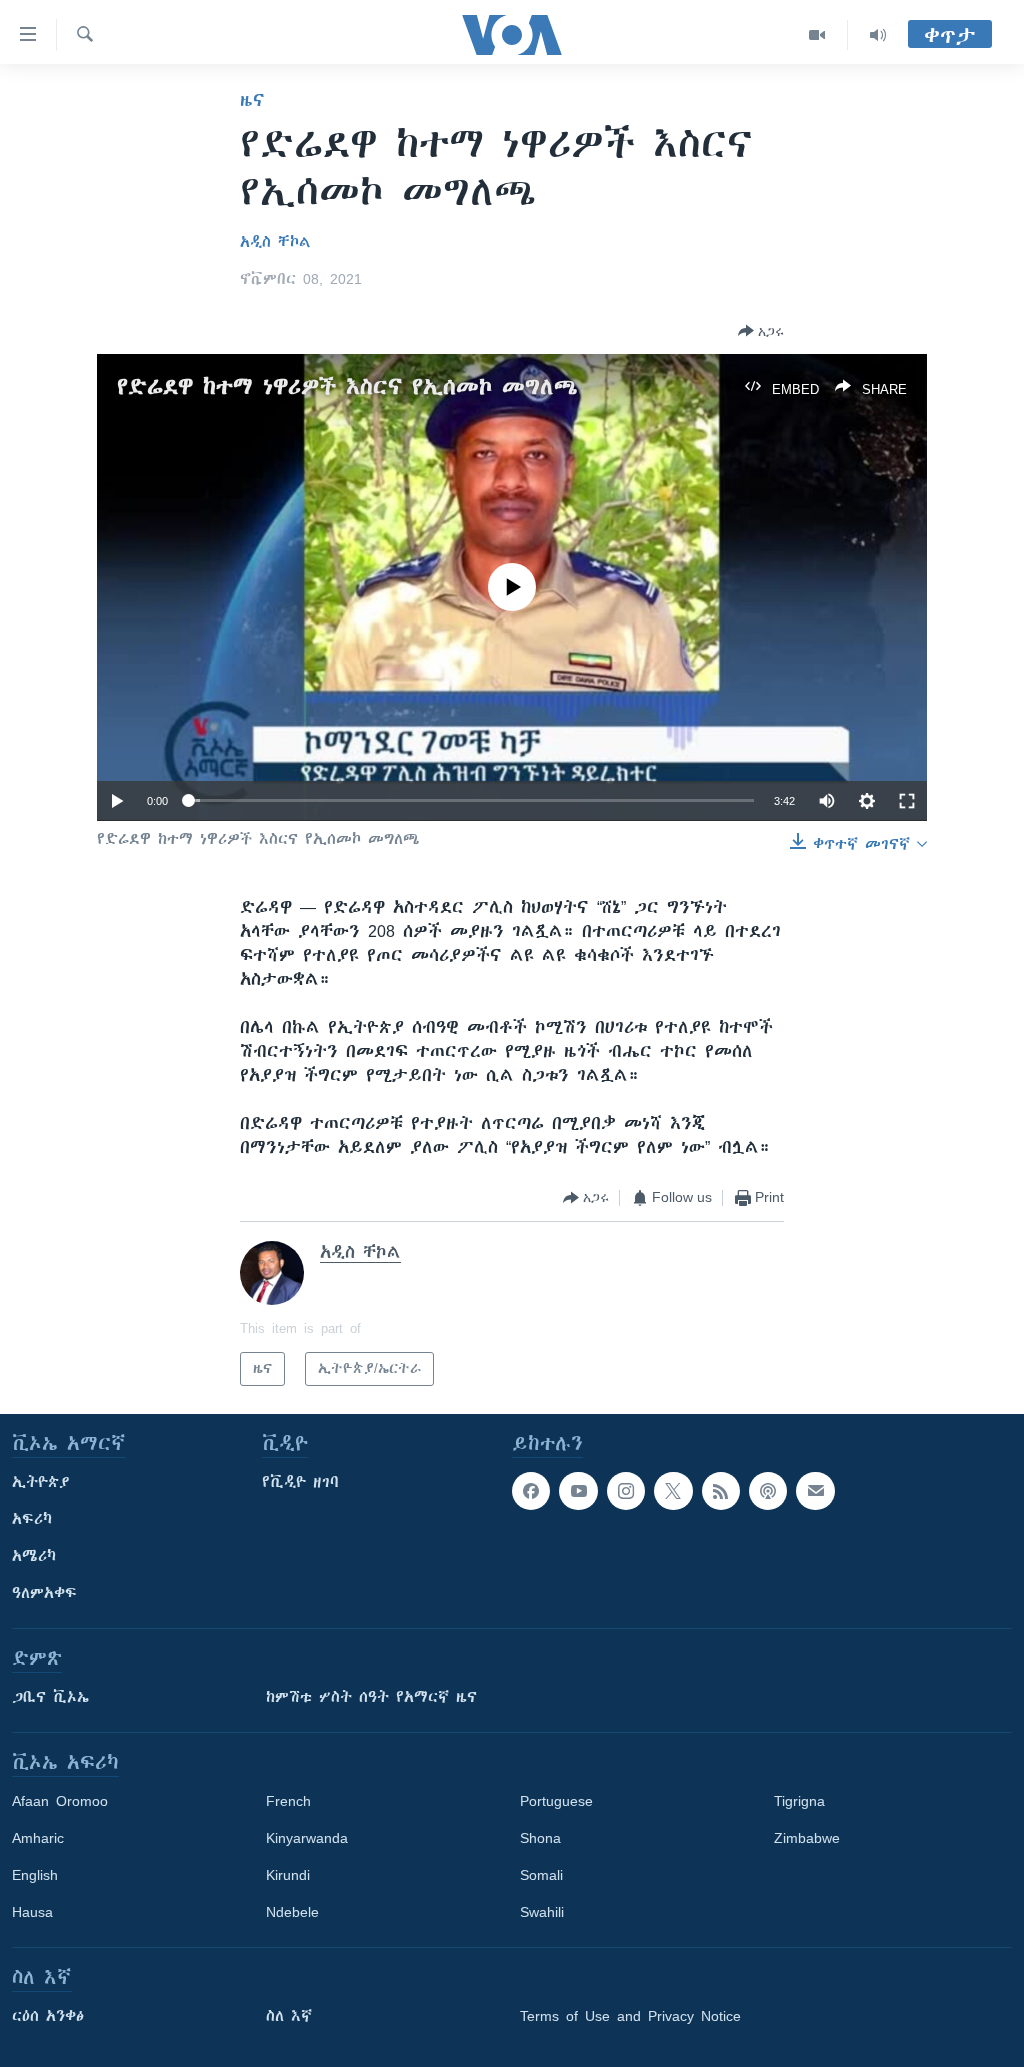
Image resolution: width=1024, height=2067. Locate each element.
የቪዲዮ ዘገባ (300, 1482)
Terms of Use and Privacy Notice (630, 2016)
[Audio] (878, 35)
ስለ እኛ (289, 2016)
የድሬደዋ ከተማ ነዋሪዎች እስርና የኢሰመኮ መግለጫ (347, 386)
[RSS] (721, 1491)
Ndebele (292, 1912)
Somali (541, 1875)
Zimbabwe (807, 1838)
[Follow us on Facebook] (531, 1491)
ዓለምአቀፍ (44, 1593)
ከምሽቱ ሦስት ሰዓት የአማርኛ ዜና (371, 1697)
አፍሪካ (32, 1519)
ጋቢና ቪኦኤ (50, 1697)
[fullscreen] (907, 801)
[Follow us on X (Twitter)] (673, 1491)
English (35, 1875)
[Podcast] (768, 1491)
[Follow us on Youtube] (578, 1491)
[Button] (761, 331)
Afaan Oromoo (60, 1801)
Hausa (32, 1912)
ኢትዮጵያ (41, 1482)
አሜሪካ (34, 1556)
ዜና (252, 100)
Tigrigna (799, 1801)
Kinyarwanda (307, 1838)
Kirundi (288, 1875)
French (288, 1801)
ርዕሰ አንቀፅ (48, 2016)
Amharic (38, 1838)
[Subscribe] (815, 1491)
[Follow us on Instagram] (626, 1491)
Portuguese (556, 1801)
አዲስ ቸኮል (275, 242)
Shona (540, 1838)
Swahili (542, 1912)
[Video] (817, 35)
